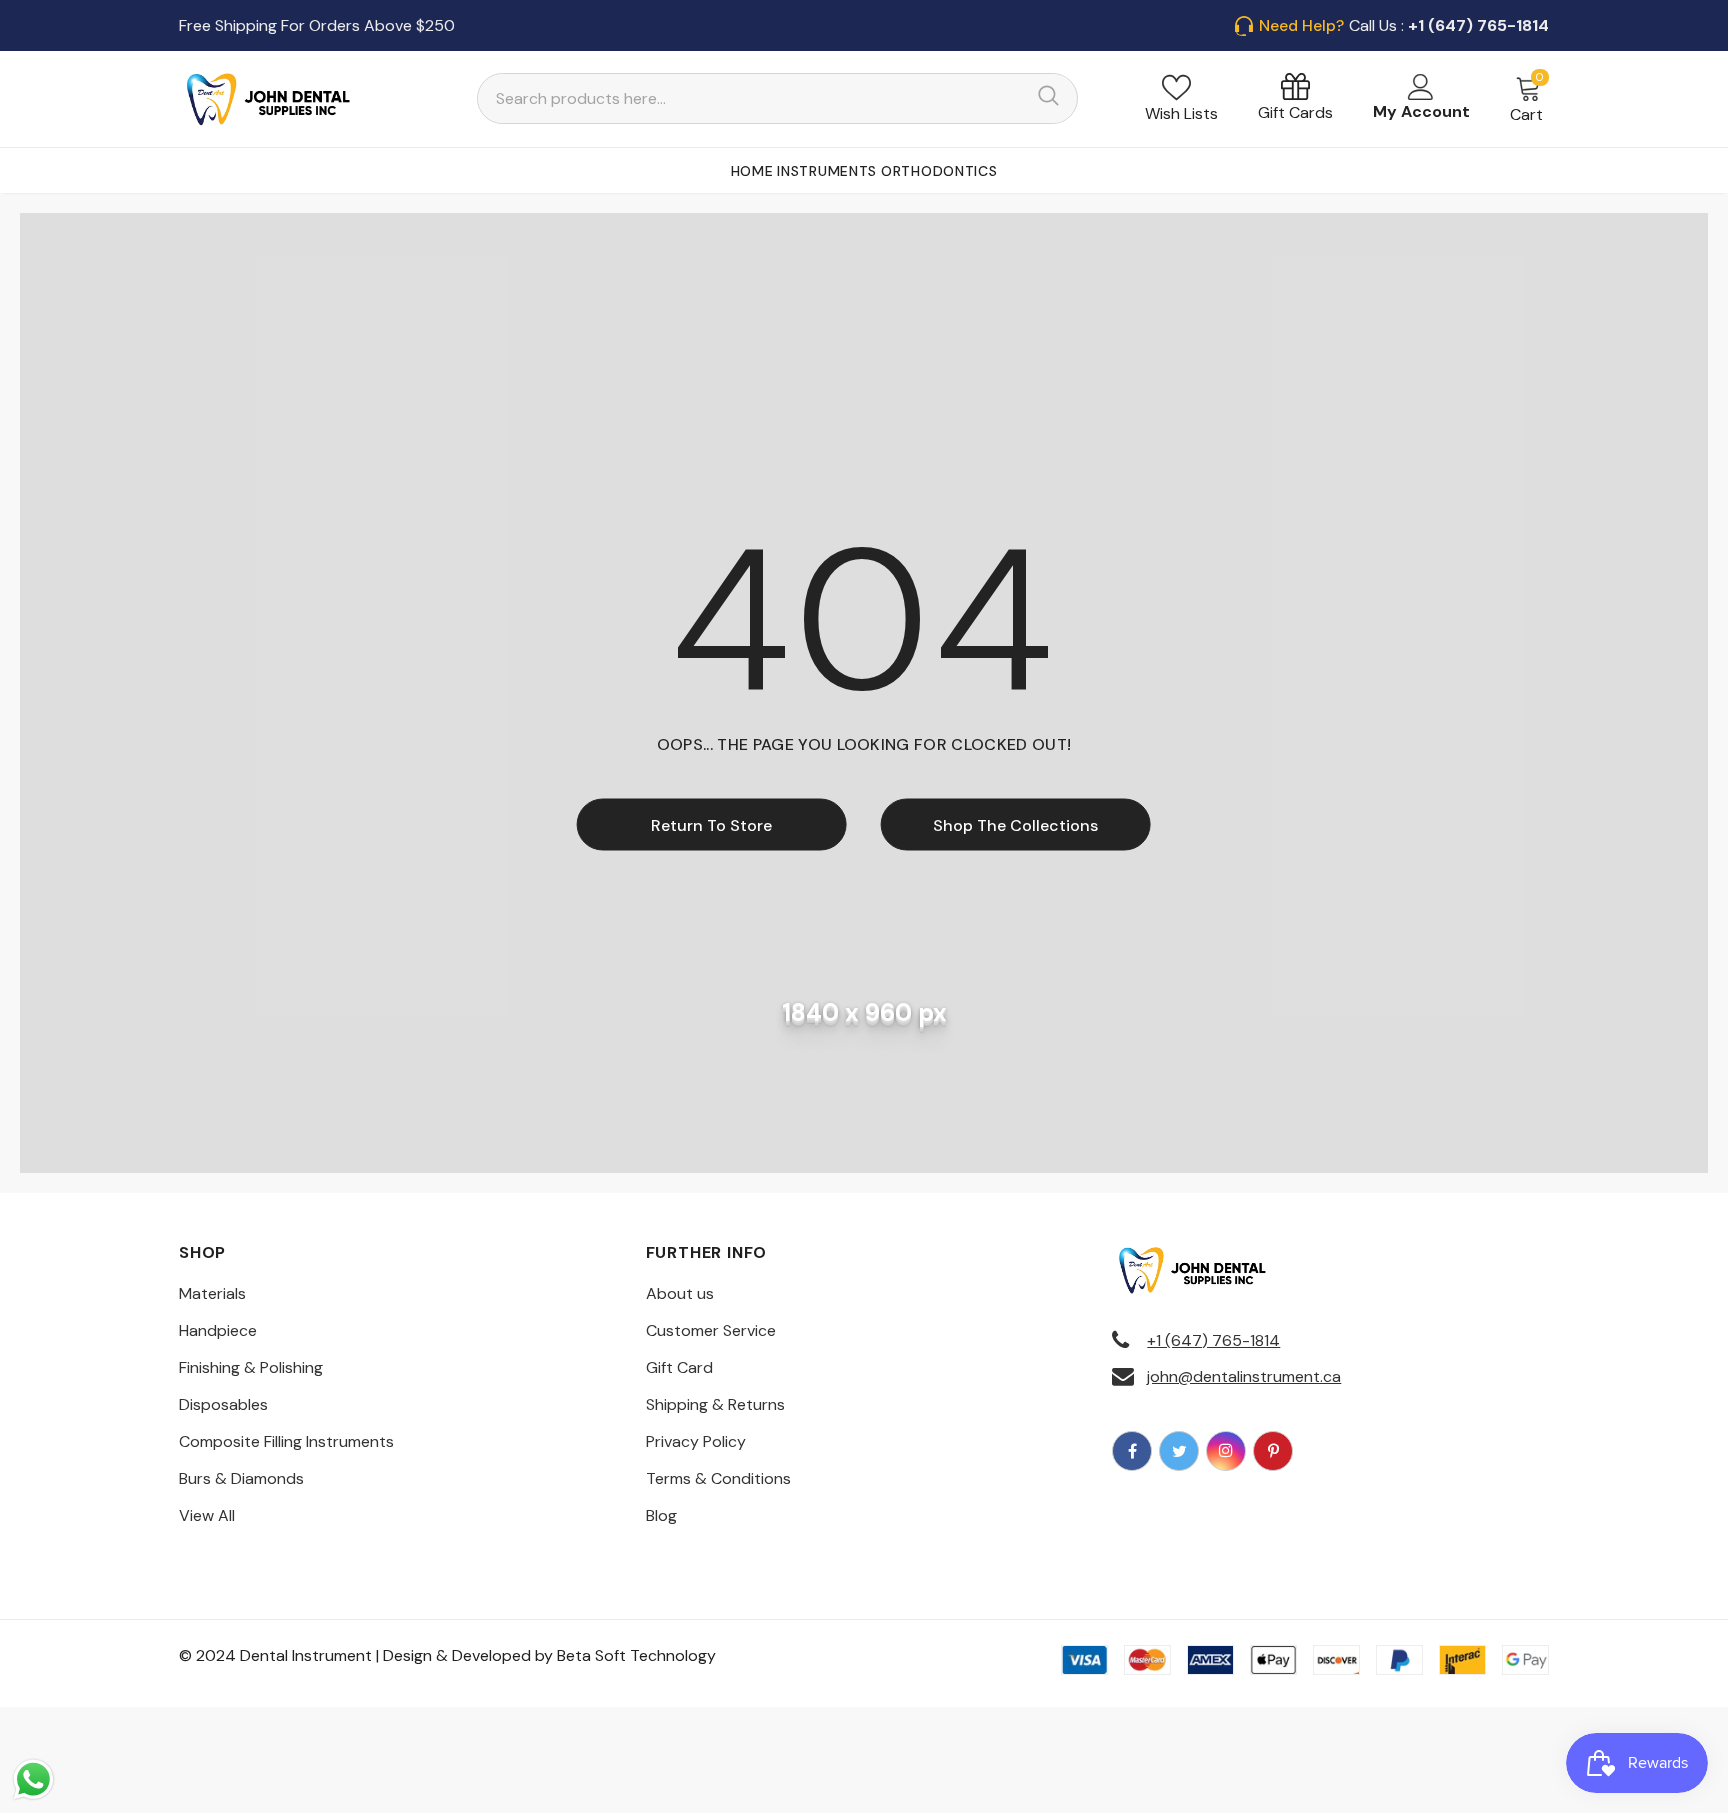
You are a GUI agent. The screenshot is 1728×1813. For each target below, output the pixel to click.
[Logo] (269, 99)
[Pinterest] (1273, 1451)
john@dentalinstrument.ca (1244, 1376)
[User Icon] (1421, 87)
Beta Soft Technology (636, 1655)
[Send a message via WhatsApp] (33, 1779)
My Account (1421, 111)
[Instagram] (1226, 1451)
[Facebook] (1132, 1451)
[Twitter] (1179, 1451)
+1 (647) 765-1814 (1213, 1340)
